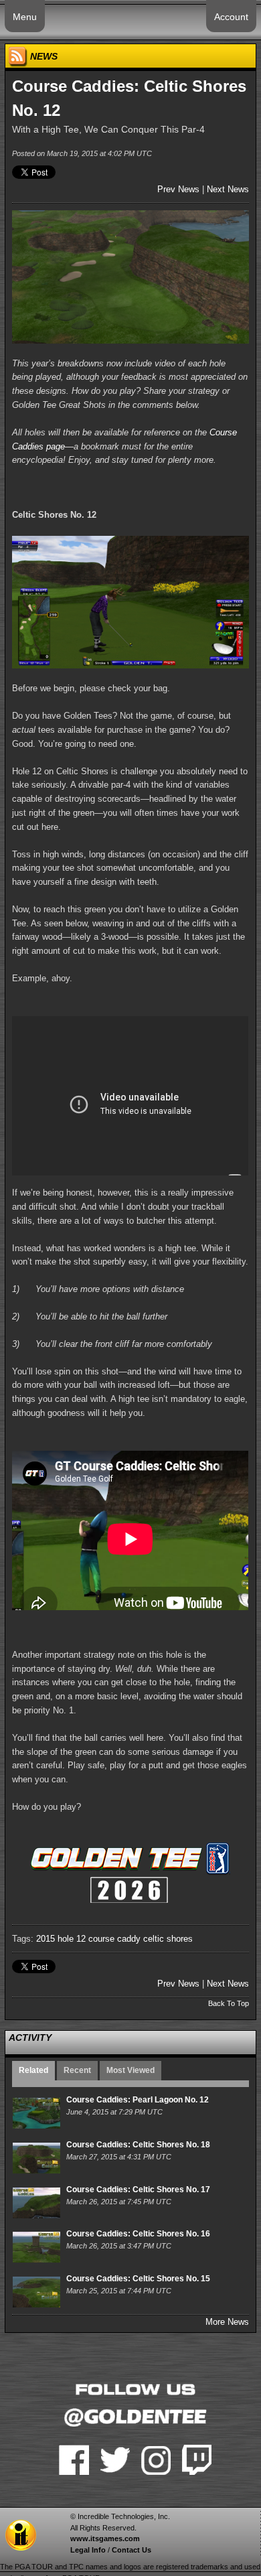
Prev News (178, 189)
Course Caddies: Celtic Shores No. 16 (138, 2234)
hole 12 (72, 1939)
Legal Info (88, 2550)
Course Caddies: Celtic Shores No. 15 (138, 2279)
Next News (228, 189)
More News (227, 2322)
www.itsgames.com (105, 2538)
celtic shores (168, 1939)
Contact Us (132, 2550)
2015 (46, 1939)
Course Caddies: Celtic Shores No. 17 (138, 2190)
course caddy (114, 1939)
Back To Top (229, 2003)
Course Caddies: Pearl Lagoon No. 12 (138, 2100)
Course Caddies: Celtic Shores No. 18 (138, 2145)
